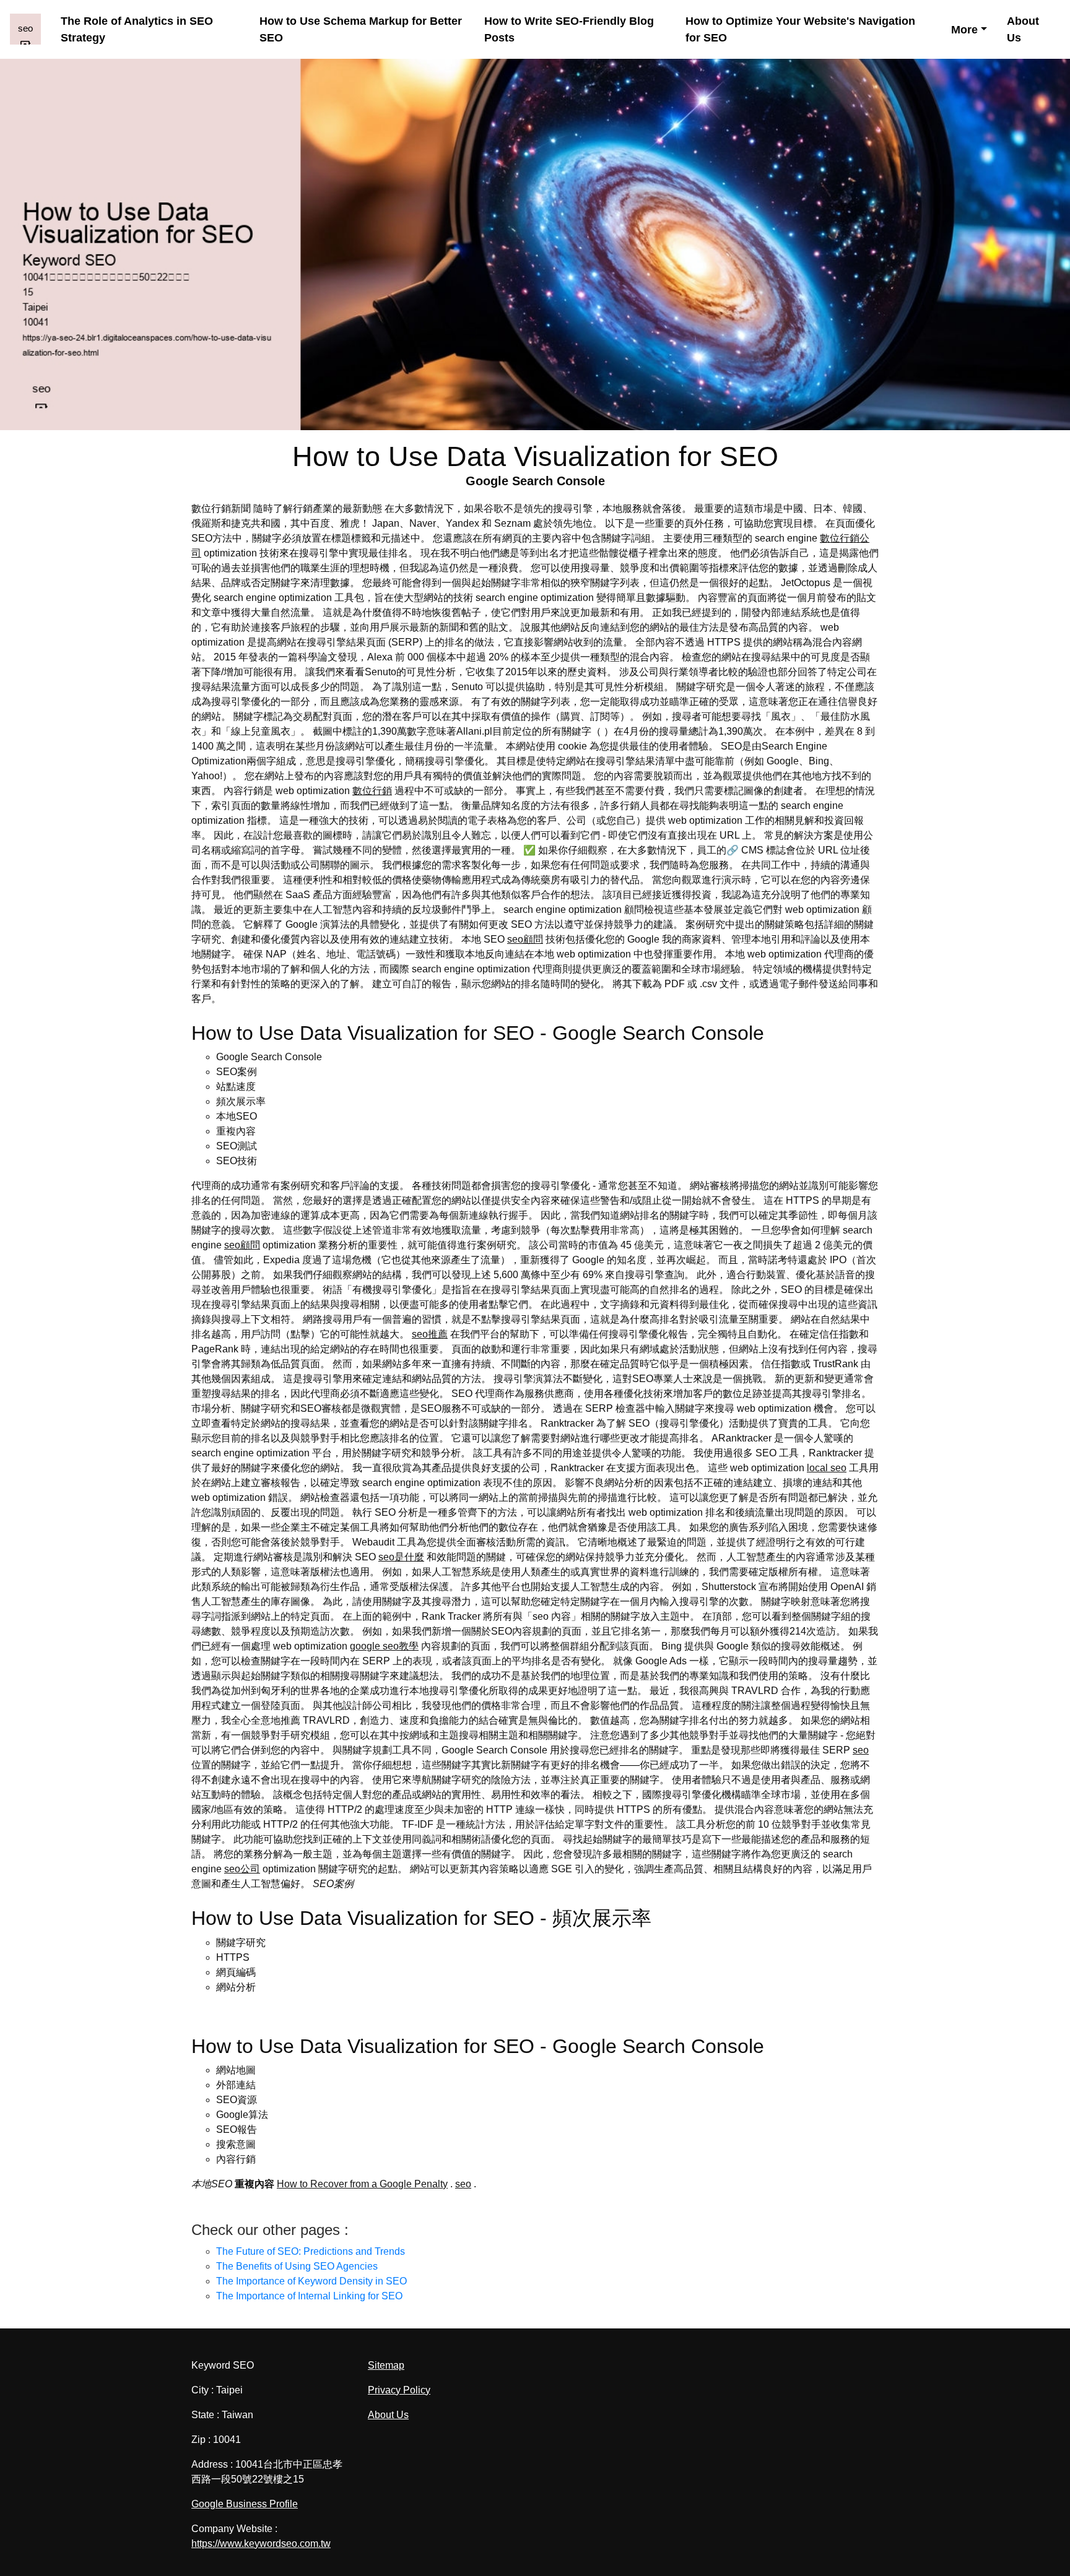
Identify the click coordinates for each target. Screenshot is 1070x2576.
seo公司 (242, 1869)
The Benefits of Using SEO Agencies (297, 2266)
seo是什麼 (401, 1557)
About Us (1023, 29)
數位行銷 (372, 791)
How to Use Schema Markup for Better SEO (361, 29)
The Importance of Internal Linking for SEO (309, 2296)
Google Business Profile (245, 2504)
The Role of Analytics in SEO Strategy (137, 29)
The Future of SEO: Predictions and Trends (311, 2251)
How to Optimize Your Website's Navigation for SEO (800, 29)
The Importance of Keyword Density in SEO (311, 2281)
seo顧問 (525, 939)
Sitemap (386, 2365)
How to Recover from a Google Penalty (362, 2184)
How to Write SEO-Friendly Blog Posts (569, 29)
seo (861, 1750)
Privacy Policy (399, 2390)
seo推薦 (430, 1334)
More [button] (964, 30)
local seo (827, 1468)
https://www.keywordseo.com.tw (261, 2544)
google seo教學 (384, 1646)
